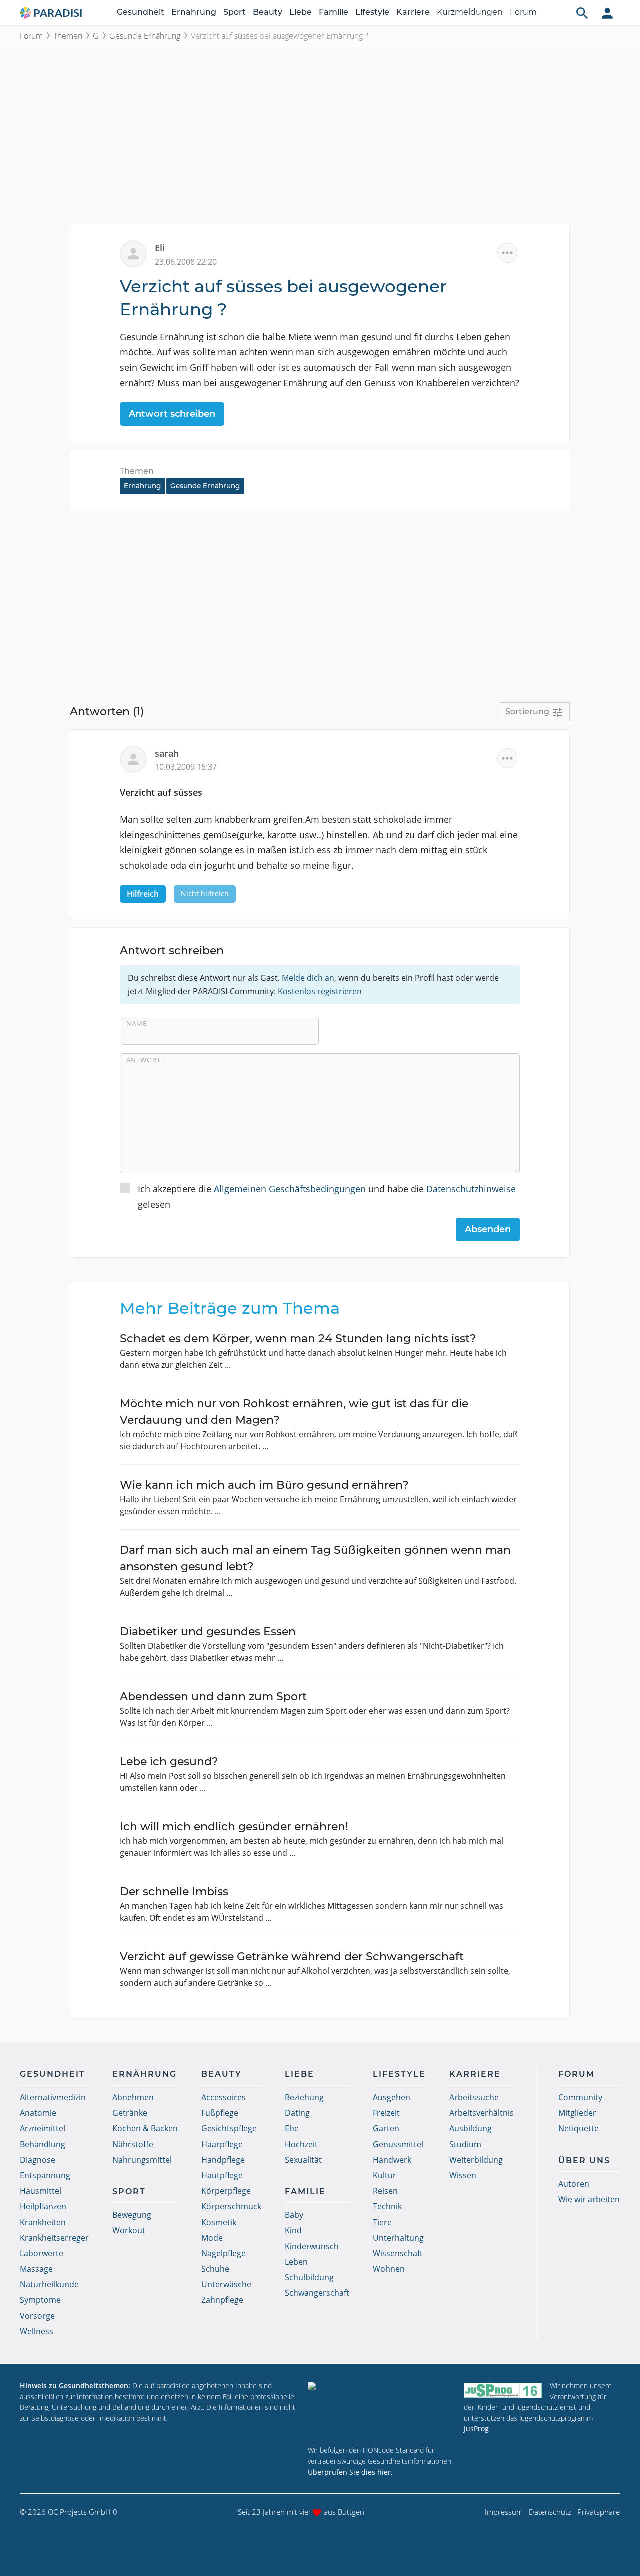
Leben (296, 2262)
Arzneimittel (43, 2128)
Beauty (268, 12)
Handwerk (392, 2160)
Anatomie (38, 2113)
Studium (465, 2144)
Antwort (144, 1060)
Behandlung (43, 2144)
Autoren (574, 2184)
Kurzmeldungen (470, 12)
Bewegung (132, 2215)
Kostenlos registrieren (320, 991)
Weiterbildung (476, 2160)
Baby (294, 2215)
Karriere (413, 12)
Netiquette (579, 2128)
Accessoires (224, 2097)
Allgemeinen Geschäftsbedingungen (290, 1189)
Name (137, 1023)
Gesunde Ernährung (145, 36)
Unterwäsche (226, 2284)
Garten (386, 2128)
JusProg (476, 2429)
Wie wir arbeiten (589, 2199)
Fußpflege (220, 2113)
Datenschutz (550, 2512)
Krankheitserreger (54, 2238)
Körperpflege (226, 2191)
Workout (129, 2230)
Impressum (504, 2512)
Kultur (385, 2175)
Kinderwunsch (312, 2246)
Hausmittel (41, 2191)
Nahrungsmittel (142, 2160)
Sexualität (303, 2160)
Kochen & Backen (145, 2128)
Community (580, 2097)
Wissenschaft (398, 2253)
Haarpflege (222, 2144)
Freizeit (386, 2113)
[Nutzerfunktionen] (607, 13)
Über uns (584, 2161)
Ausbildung (471, 2128)
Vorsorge (37, 2316)
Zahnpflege (222, 2300)
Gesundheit (141, 12)
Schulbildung (309, 2277)
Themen (68, 36)
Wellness (37, 2331)
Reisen (385, 2191)
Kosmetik (219, 2222)
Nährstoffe (133, 2144)
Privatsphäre (599, 2512)
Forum (523, 12)
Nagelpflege (224, 2253)
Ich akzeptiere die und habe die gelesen (327, 1196)
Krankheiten (43, 2222)
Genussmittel (398, 2144)
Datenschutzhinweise (471, 1189)
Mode (212, 2238)
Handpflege (223, 2160)
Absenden (488, 1229)
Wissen (463, 2175)
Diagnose (38, 2160)
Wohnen (389, 2269)
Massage (36, 2269)
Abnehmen (133, 2097)
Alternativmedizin (53, 2097)
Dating (297, 2113)
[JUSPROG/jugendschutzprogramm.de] (503, 2390)
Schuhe (215, 2269)
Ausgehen (392, 2097)
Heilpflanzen (43, 2206)
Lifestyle (372, 12)
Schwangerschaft (317, 2293)
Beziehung (304, 2097)
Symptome (40, 2300)
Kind (293, 2230)
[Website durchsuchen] (582, 13)
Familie (334, 12)
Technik (387, 2206)
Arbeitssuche (474, 2097)
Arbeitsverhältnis (482, 2113)
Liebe (301, 12)
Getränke (130, 2113)
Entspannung (45, 2175)
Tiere (382, 2222)
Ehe (292, 2128)
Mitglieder (577, 2113)
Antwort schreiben (172, 414)
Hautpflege (222, 2175)
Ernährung (194, 12)
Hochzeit (301, 2144)
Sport (235, 12)
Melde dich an (308, 978)
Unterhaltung (398, 2238)
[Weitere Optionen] (507, 253)
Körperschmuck (231, 2206)
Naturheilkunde (49, 2284)
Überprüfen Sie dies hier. (350, 2472)
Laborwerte (42, 2253)
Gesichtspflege (229, 2128)
